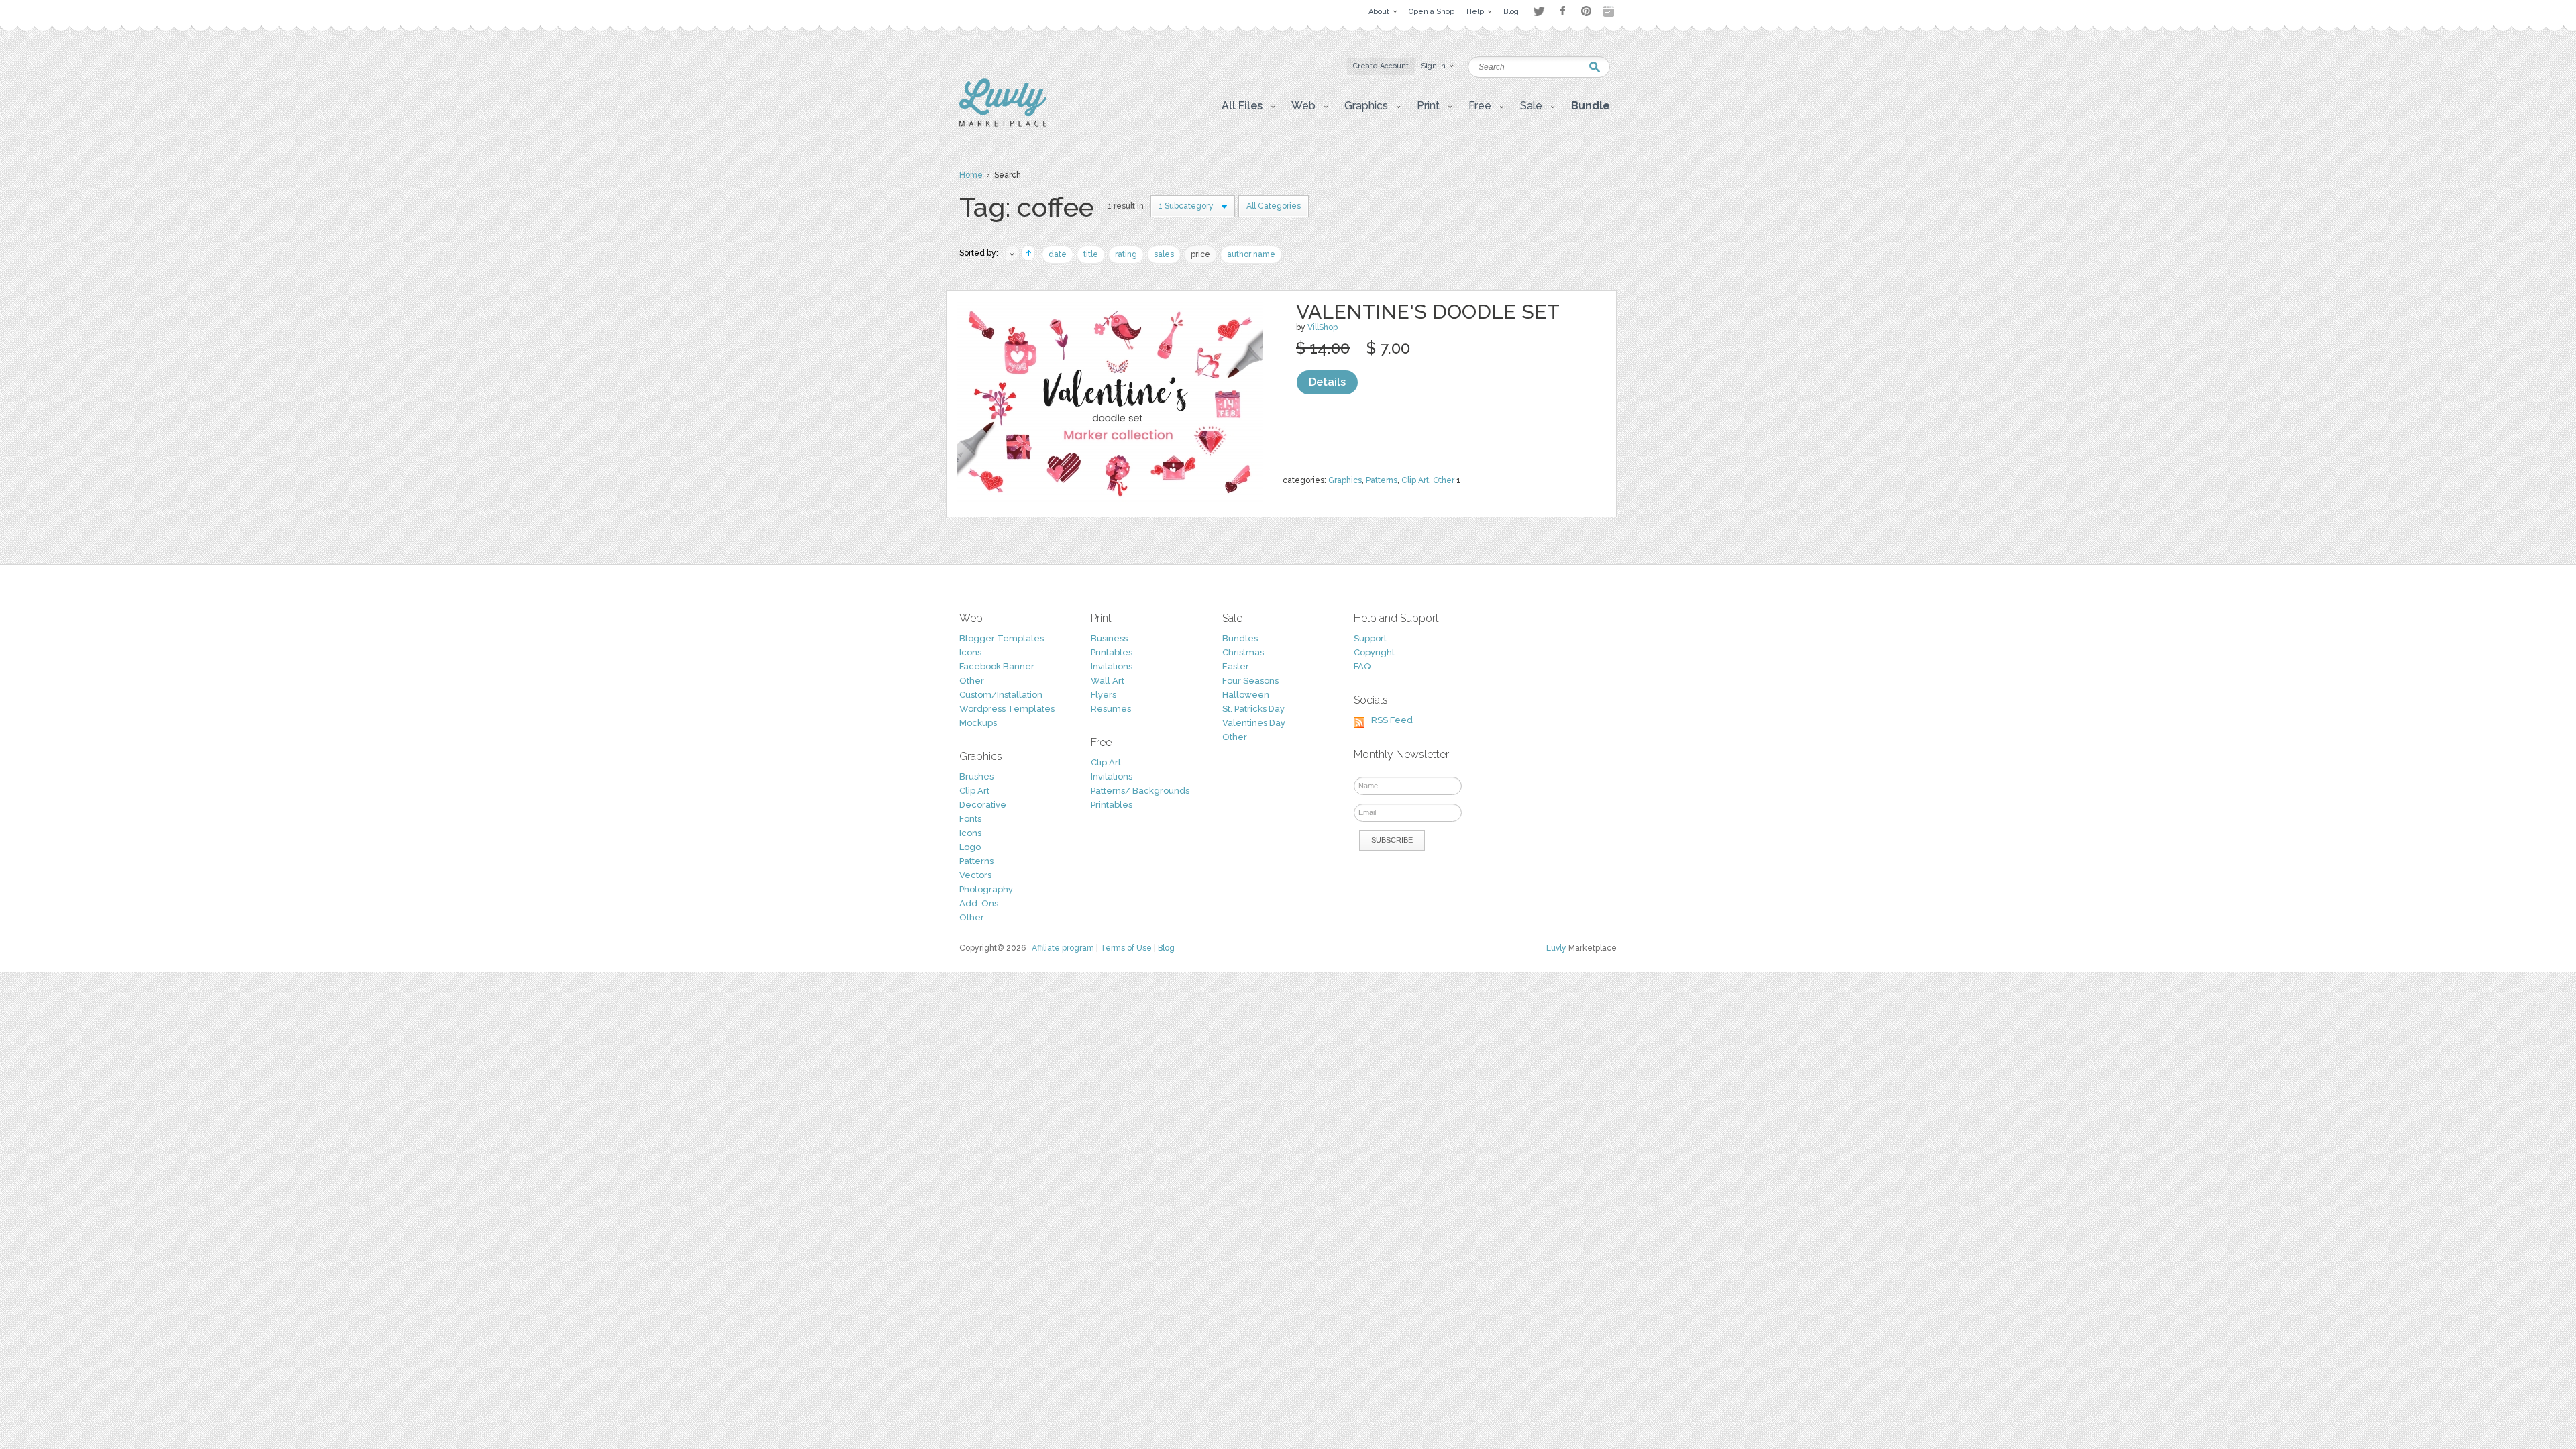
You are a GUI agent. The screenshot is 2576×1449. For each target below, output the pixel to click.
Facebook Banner (997, 666)
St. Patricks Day (1253, 709)
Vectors (975, 875)
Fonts (970, 819)
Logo (970, 847)
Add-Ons (979, 903)
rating (1126, 254)
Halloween (1246, 695)
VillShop (1323, 327)
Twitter (1539, 11)
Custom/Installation (1001, 695)
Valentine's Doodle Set (1428, 312)
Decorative (983, 805)
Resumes (1111, 709)
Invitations (1112, 666)
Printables (1112, 652)
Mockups (978, 723)
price (1200, 254)
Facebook (1562, 11)
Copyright (1374, 652)
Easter (1236, 666)
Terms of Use (1126, 948)
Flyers (1104, 695)
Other (1444, 480)
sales (1164, 254)
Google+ (1610, 11)
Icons (970, 652)
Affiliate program (1063, 948)
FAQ (1362, 666)
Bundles (1240, 638)
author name (1251, 254)
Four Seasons (1250, 681)
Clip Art (1415, 480)
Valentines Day (1254, 723)
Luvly (1556, 948)
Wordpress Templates (1007, 709)
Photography (986, 889)
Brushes (976, 776)
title (1091, 254)
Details (1327, 382)
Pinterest (1586, 11)
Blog (1166, 948)
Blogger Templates (1002, 638)
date (1058, 254)
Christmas (1243, 652)
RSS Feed (1392, 720)
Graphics (1345, 480)
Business (1109, 638)
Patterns (1382, 480)
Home (971, 175)
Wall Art (1108, 681)
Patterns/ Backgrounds (1140, 791)
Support (1370, 638)
